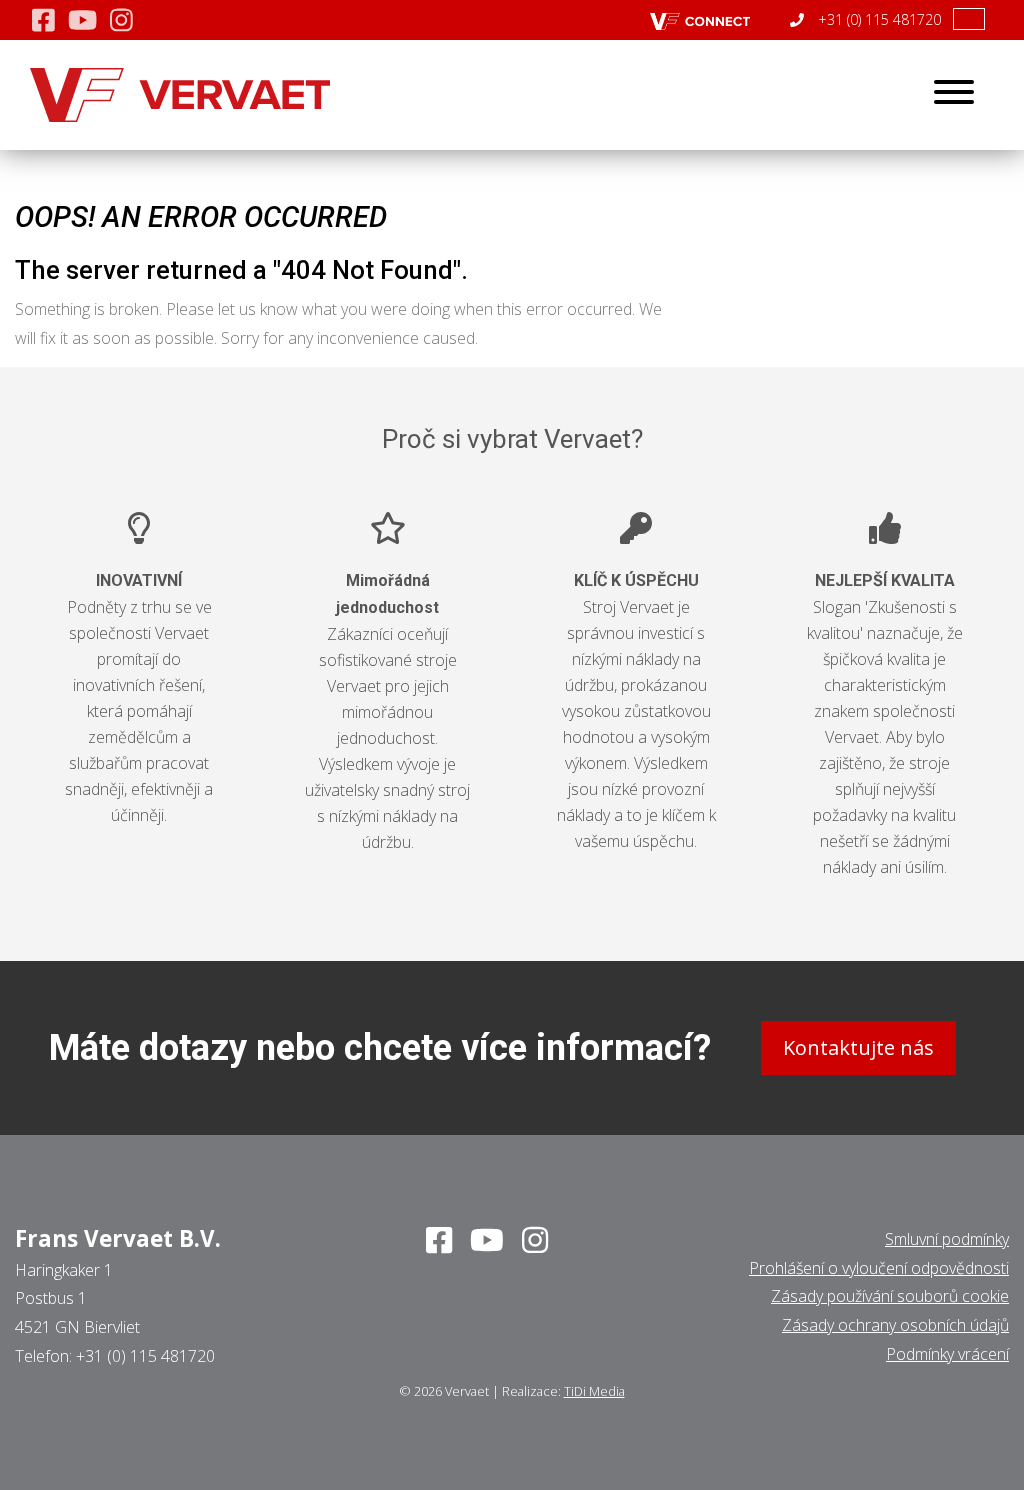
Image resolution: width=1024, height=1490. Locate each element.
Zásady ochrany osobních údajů (895, 1325)
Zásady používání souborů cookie (890, 1296)
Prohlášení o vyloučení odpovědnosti (879, 1268)
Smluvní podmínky (947, 1239)
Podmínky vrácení (947, 1354)
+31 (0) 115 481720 (877, 19)
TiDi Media (594, 1391)
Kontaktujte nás (858, 1047)
